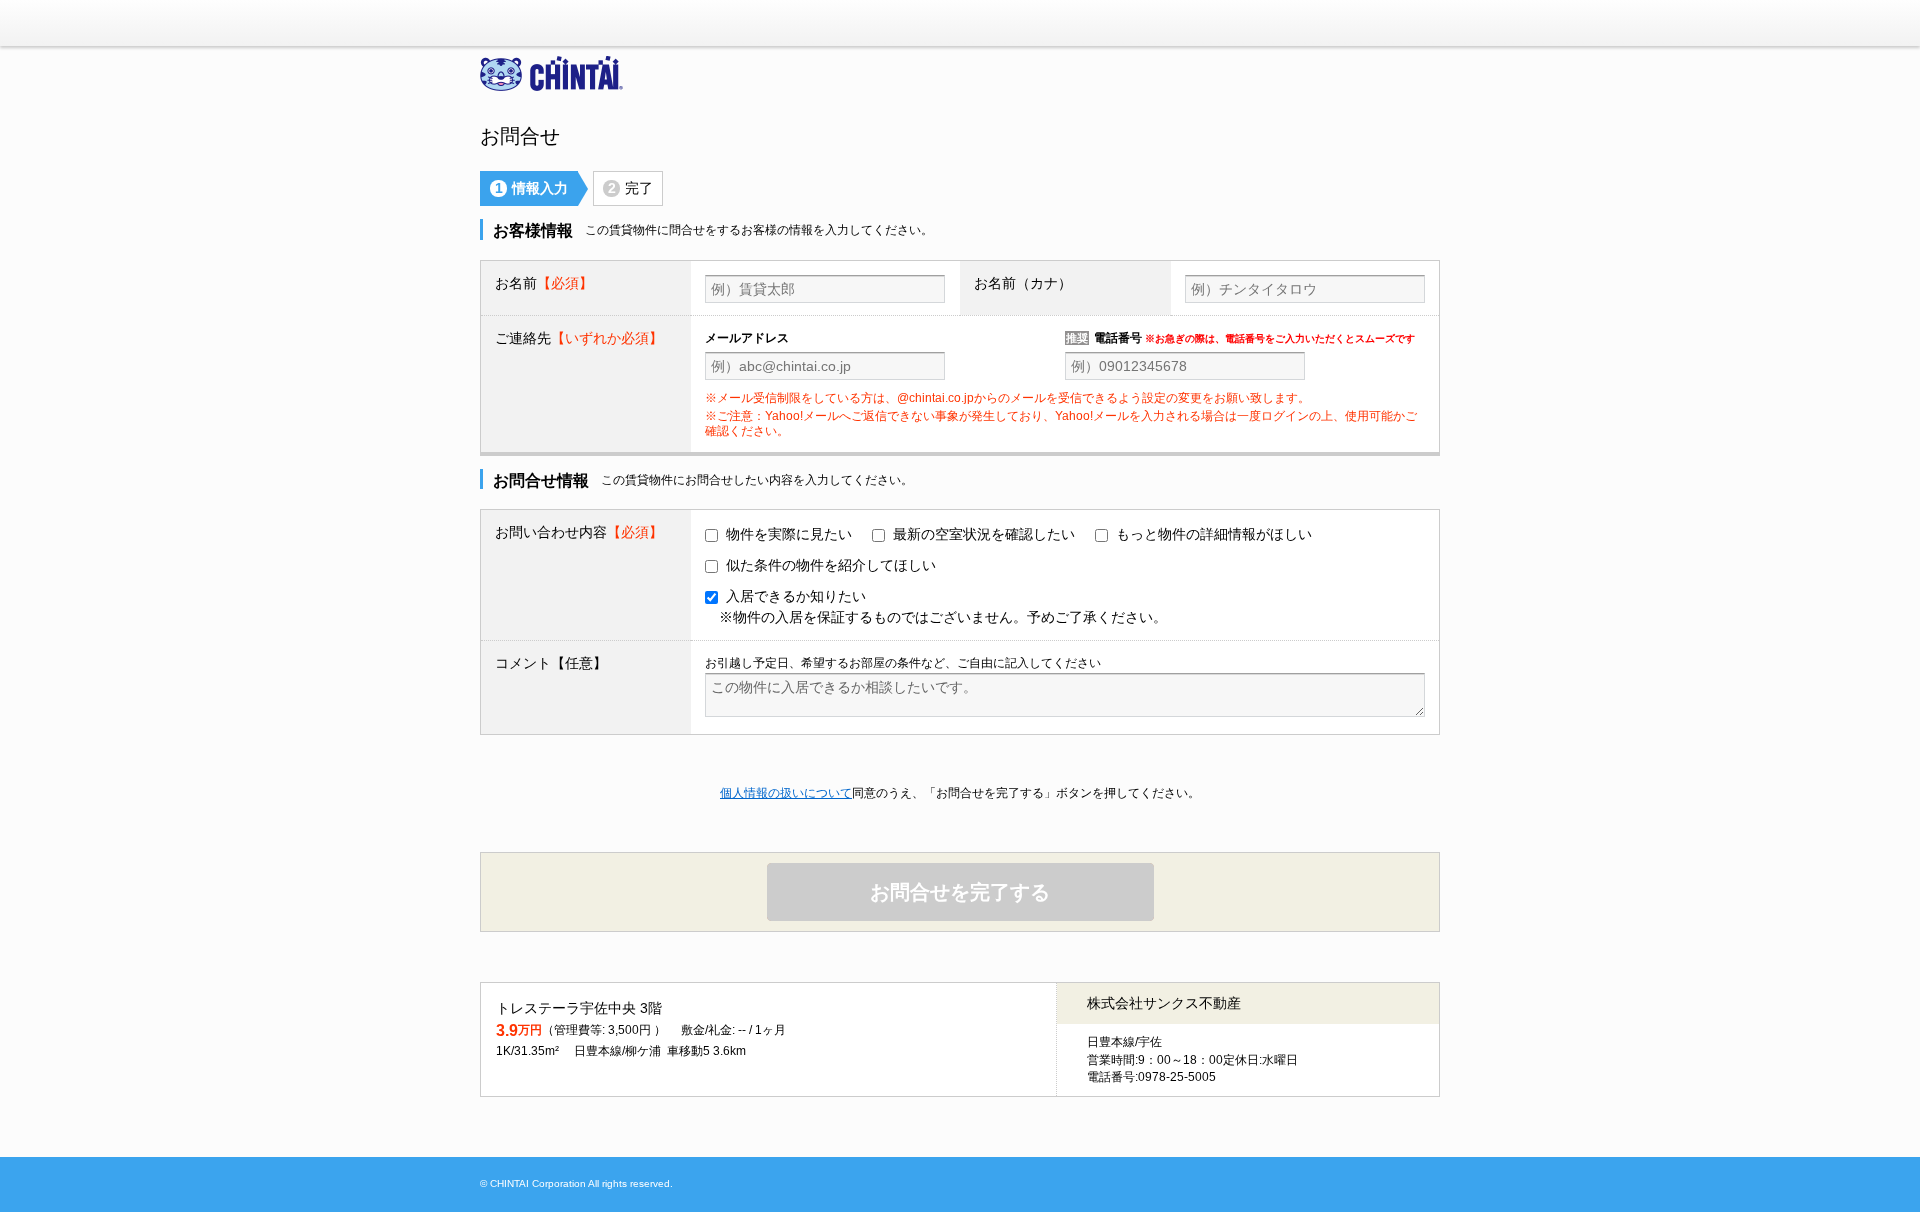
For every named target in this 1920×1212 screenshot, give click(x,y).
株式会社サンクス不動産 (1164, 1003)
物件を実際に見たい (789, 534)
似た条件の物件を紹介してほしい (831, 565)
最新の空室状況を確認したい (984, 534)
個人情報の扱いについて (786, 793)
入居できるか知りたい (943, 606)
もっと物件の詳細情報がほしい (1214, 534)
